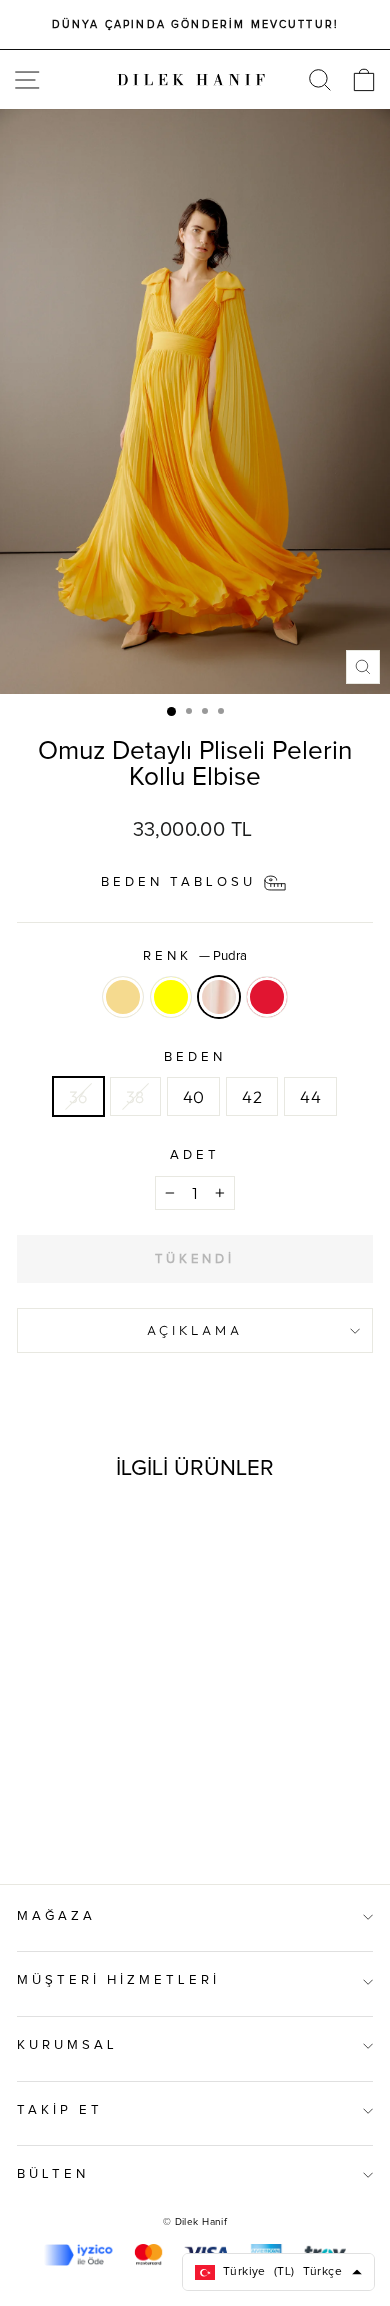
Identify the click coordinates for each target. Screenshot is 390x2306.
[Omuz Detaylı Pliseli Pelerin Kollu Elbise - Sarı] (73, 1816)
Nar (267, 997)
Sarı (171, 997)
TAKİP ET (60, 2110)
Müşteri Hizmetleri (118, 1980)
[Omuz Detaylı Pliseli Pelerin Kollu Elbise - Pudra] (96, 1816)
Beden (195, 1057)
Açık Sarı (123, 997)
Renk (195, 956)
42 (252, 1096)
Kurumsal (67, 2045)
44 (310, 1096)
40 (194, 1096)
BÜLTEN (53, 2174)
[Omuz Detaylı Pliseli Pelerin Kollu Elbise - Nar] (119, 1816)
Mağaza (56, 1916)
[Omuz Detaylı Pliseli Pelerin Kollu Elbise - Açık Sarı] (50, 1816)
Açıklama (195, 1330)
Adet (195, 1155)
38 (135, 1096)
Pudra (219, 997)
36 (78, 1096)
